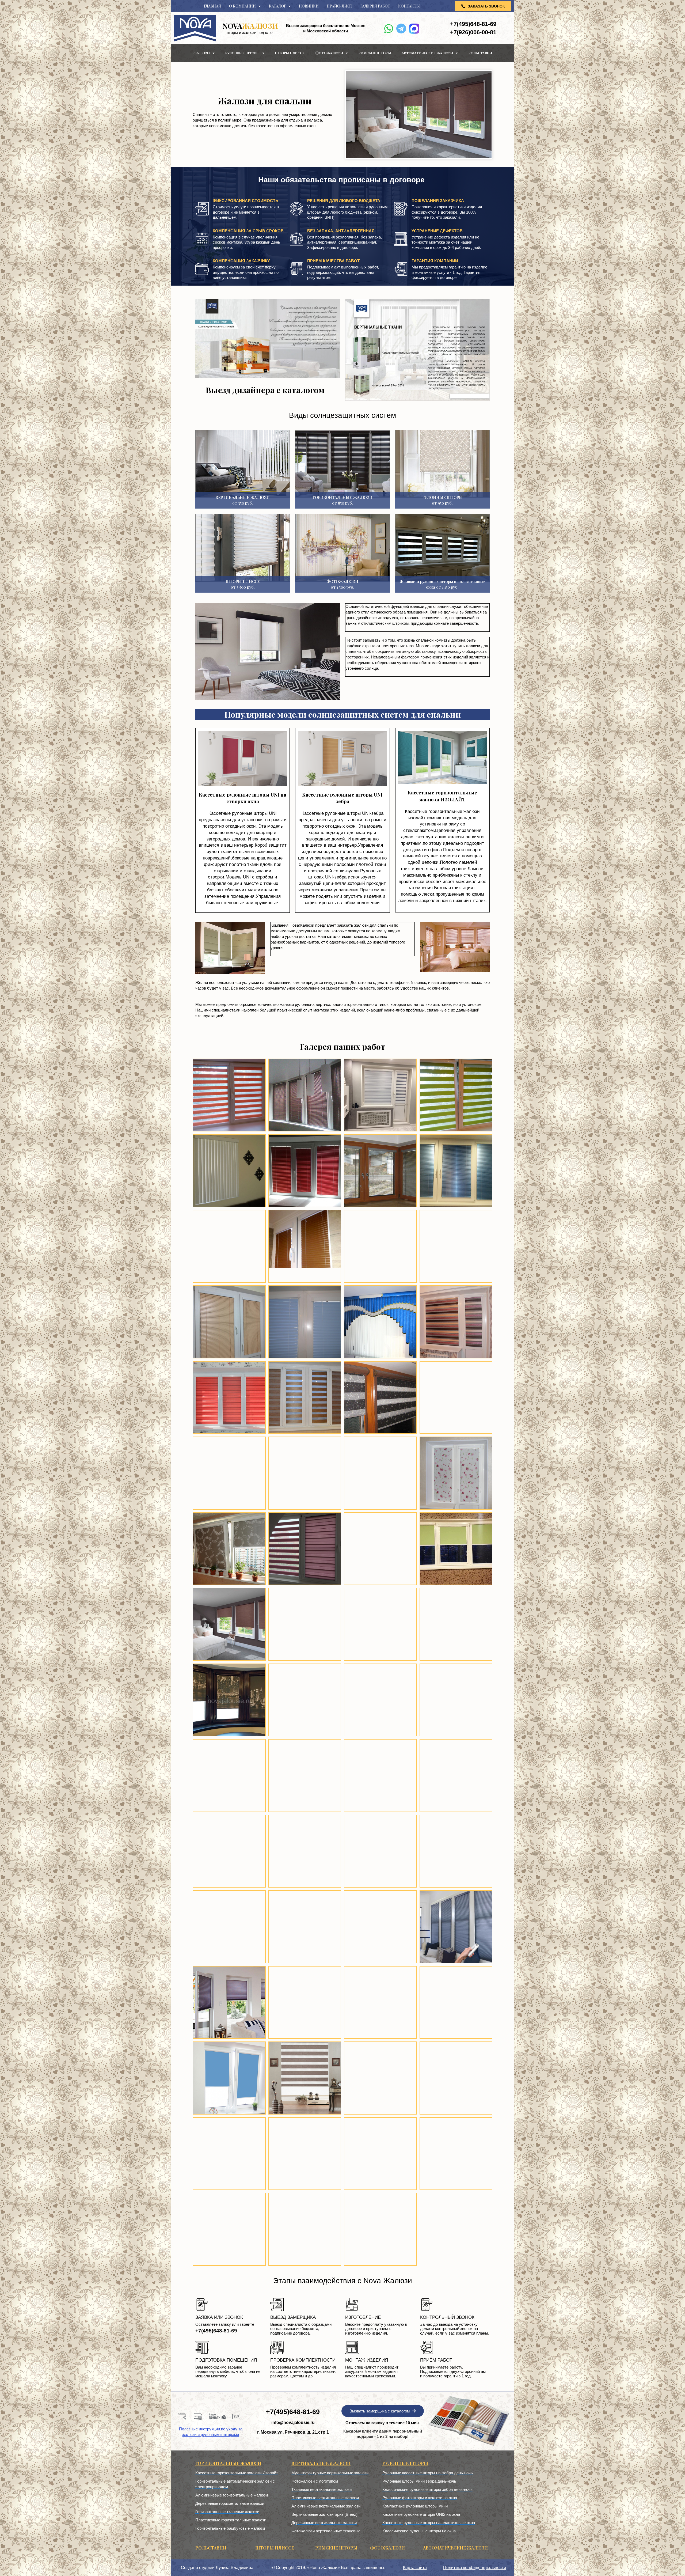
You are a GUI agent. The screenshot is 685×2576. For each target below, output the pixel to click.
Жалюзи (201, 53)
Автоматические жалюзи (427, 53)
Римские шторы (375, 53)
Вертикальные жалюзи (321, 2463)
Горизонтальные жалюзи (228, 2463)
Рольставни (480, 53)
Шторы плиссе (290, 53)
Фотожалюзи (329, 53)
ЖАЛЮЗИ (250, 26)
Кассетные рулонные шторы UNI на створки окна (243, 798)
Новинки (309, 6)
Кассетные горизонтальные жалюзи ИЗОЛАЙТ (442, 796)
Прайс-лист (340, 6)
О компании (242, 6)
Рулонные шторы (242, 53)
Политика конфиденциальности (475, 2568)
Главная (212, 6)
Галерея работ (375, 6)
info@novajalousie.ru (293, 2422)
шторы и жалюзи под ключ (250, 33)
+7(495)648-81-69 (473, 24)
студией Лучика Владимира (226, 2568)
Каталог (277, 6)
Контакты (409, 6)
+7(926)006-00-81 (473, 32)
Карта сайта (415, 2568)
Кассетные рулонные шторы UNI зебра (342, 798)
